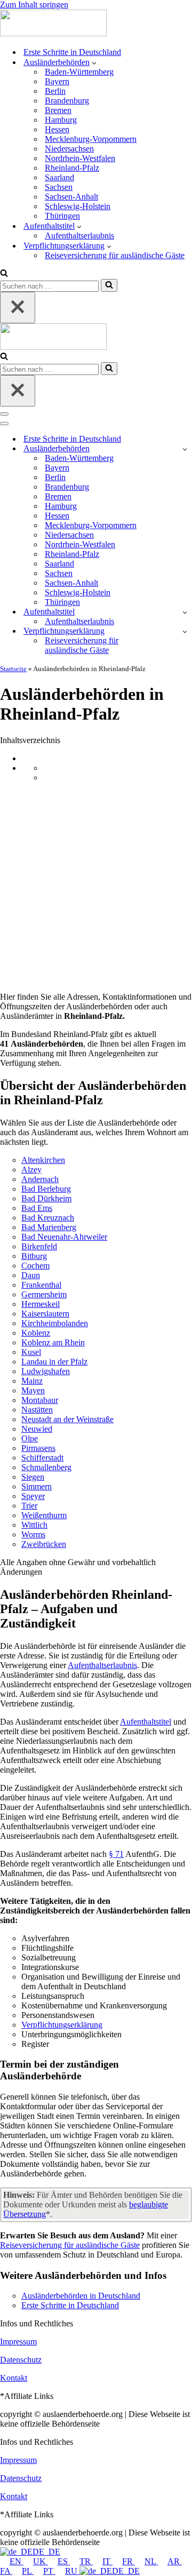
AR (175, 2561)
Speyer (33, 1496)
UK (41, 2561)
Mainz (32, 1381)
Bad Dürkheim (46, 1198)
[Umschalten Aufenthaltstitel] (185, 612)
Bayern (57, 81)
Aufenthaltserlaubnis (79, 236)
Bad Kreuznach (48, 1218)
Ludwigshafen (46, 1371)
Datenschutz (21, 2360)
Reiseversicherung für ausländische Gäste (115, 255)
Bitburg (34, 1256)
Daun (31, 1275)
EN (17, 2561)
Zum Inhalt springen (34, 5)
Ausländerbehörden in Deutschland (81, 2296)
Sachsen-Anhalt (71, 197)
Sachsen (59, 187)
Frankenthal (41, 1285)
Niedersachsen (69, 149)
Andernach (40, 1179)
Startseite (13, 669)
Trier (29, 1506)
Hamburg (61, 120)
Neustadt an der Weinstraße (67, 1419)
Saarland (59, 177)
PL (28, 2571)
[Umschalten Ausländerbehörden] (185, 449)
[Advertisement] (96, 887)
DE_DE (46, 2552)
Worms (33, 1534)
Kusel (31, 1352)
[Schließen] (18, 308)
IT (107, 2561)
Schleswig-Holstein (78, 206)
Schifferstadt (42, 1458)
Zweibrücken (44, 1544)
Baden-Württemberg (79, 72)
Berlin (55, 91)
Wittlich (34, 1525)
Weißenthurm (44, 1515)
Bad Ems (37, 1208)
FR (129, 2561)
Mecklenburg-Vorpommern (91, 139)
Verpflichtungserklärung (62, 2025)
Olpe (30, 1438)
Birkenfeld (39, 1246)
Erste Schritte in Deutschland (72, 52)
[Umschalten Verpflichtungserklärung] (185, 631)
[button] (94, 62)
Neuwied (37, 1429)
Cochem (35, 1266)
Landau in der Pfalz (54, 1362)
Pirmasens (38, 1448)
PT (49, 2571)
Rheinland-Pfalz (72, 168)
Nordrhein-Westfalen (80, 158)
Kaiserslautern (45, 1314)
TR (86, 2561)
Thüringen (62, 216)
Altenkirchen (43, 1160)
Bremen (58, 110)
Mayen (33, 1390)
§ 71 (116, 1854)
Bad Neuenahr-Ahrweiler (64, 1237)
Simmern (37, 1486)
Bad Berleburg (46, 1189)
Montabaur (40, 1400)
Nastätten (37, 1410)
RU (72, 2571)
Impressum (18, 2342)
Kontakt (14, 2378)
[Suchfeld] (4, 274)
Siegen (33, 1477)
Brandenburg (67, 101)
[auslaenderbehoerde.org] (53, 33)
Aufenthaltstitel (146, 1722)
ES (64, 2561)
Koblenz (36, 1333)
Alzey (31, 1170)
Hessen (57, 129)
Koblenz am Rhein (53, 1342)
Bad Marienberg (49, 1227)
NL (151, 2561)
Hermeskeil (41, 1304)
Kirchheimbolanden (55, 1323)
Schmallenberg (46, 1467)
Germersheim (44, 1294)
